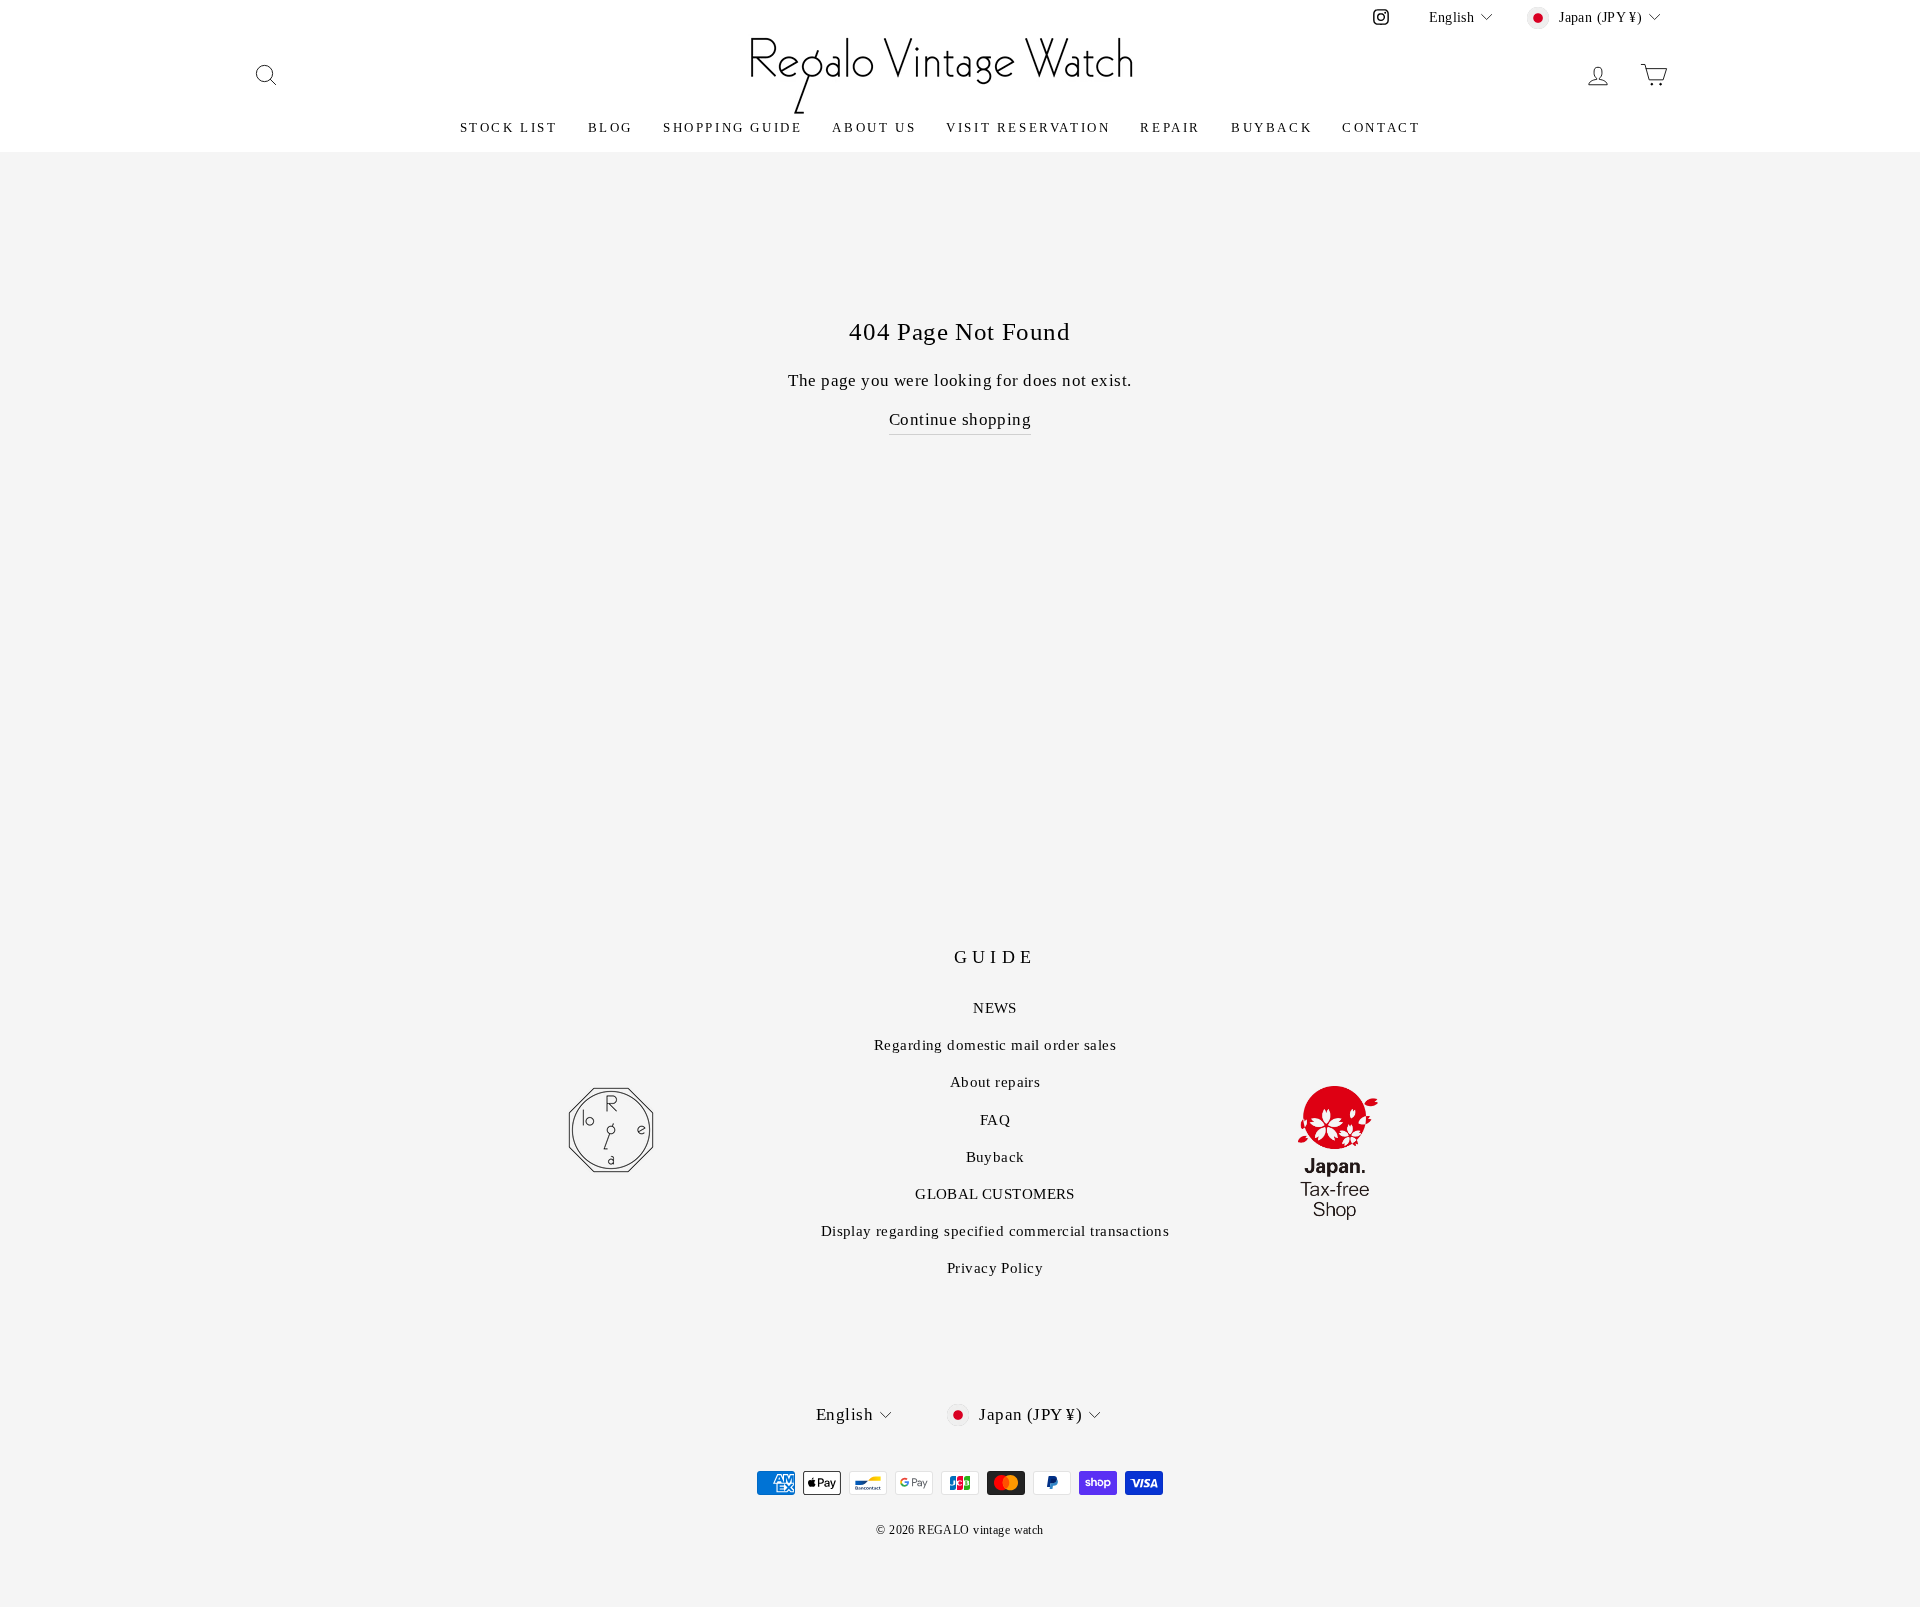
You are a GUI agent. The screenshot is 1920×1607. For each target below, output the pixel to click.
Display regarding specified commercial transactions (995, 1231)
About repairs (995, 1082)
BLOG (610, 127)
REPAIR (1170, 127)
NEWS (995, 1008)
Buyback (1271, 127)
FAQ (995, 1120)
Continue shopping (960, 419)
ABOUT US (874, 127)
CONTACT (1381, 127)
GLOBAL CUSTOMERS (995, 1194)
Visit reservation (1028, 127)
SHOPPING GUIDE (732, 127)
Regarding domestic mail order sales (995, 1045)
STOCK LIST (509, 127)
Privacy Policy (995, 1268)
